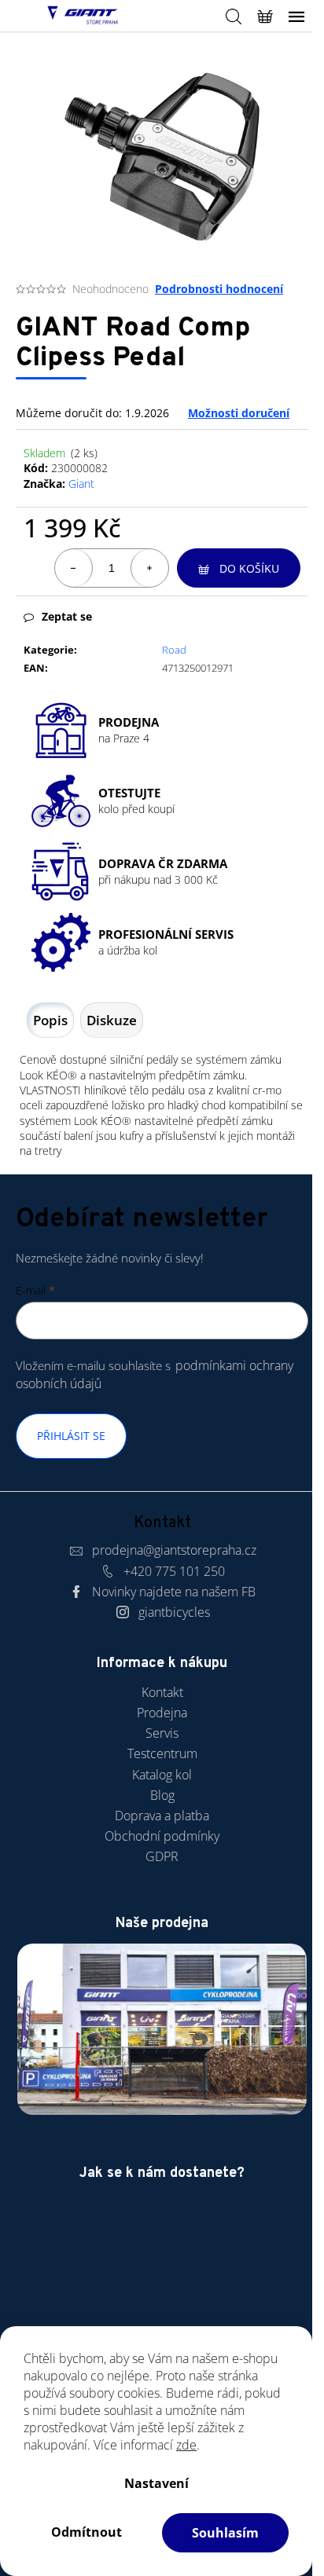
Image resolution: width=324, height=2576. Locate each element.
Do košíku (249, 568)
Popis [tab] (50, 1020)
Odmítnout (87, 2532)
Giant (81, 484)
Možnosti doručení (239, 413)
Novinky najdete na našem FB (174, 1592)
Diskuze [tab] (112, 1020)
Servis (162, 1733)
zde (186, 2445)
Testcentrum (162, 1753)
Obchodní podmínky (162, 1836)
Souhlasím (225, 2533)
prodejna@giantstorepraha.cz (174, 1550)
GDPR (162, 1856)
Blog (162, 1795)
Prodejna (162, 1713)
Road (174, 650)
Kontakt (162, 1692)
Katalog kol (162, 1775)
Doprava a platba (162, 1816)
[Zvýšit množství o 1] (149, 568)
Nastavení (156, 2483)
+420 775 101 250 (174, 1571)
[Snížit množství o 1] (74, 568)
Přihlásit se (71, 1436)
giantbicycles (174, 1612)
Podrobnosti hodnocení (219, 289)
